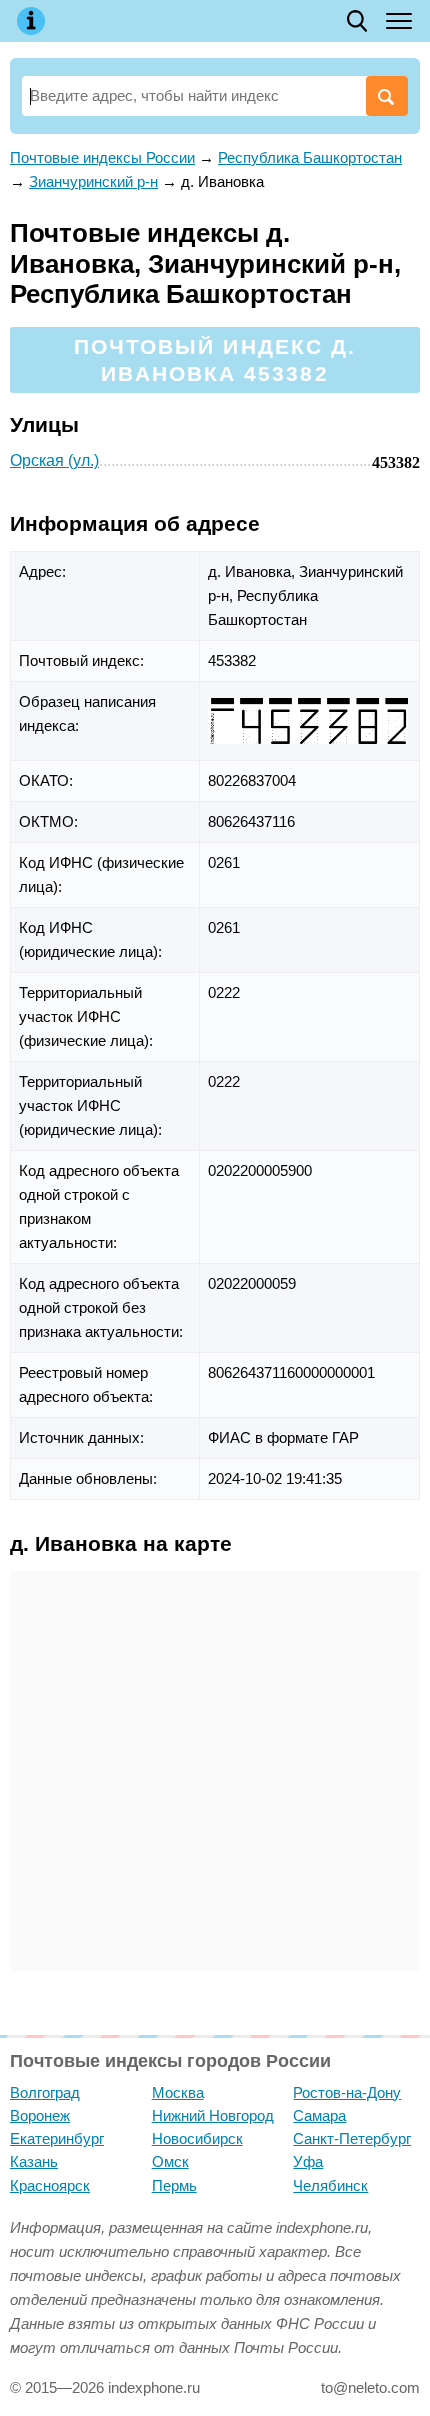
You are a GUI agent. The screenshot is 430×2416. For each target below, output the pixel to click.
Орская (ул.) (54, 460)
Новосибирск (197, 2138)
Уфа (308, 2161)
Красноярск (50, 2185)
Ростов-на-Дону (347, 2092)
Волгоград (45, 2092)
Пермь (174, 2185)
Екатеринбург (57, 2138)
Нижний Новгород (213, 2115)
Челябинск (330, 2185)
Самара (319, 2115)
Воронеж (40, 2115)
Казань (34, 2161)
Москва (178, 2092)
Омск (170, 2161)
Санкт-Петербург (352, 2138)
